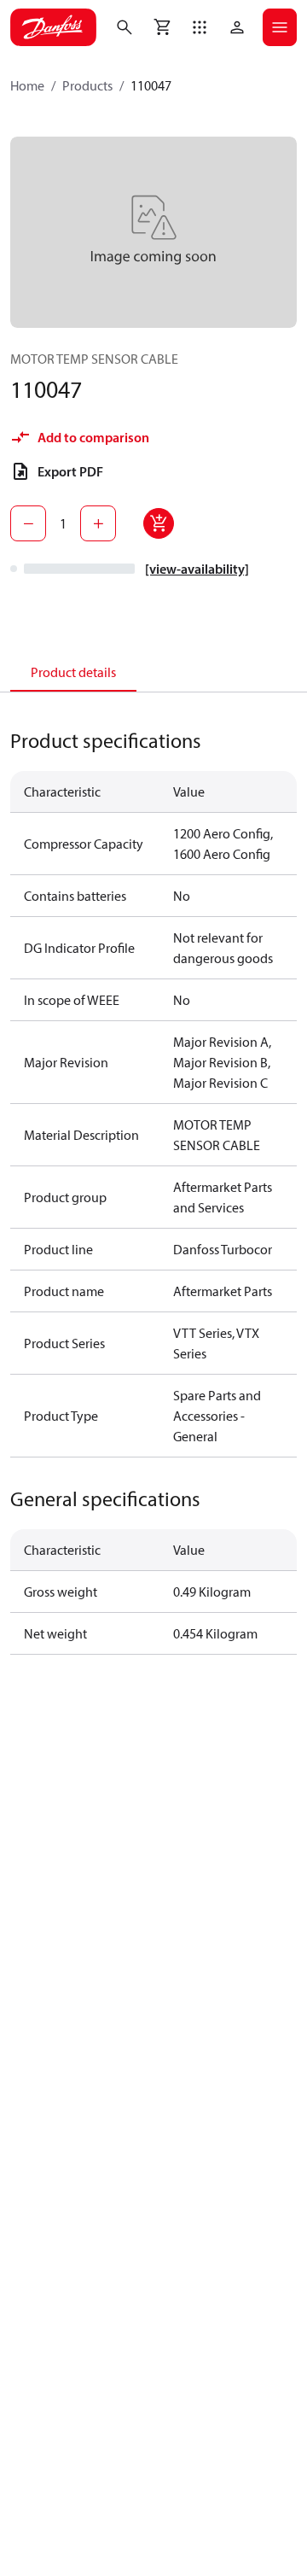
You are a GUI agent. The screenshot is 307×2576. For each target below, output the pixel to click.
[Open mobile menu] (280, 27)
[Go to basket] (162, 27)
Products (87, 85)
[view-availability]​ (197, 569)
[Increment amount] (98, 523)
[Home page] (53, 27)
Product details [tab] (73, 672)
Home (27, 85)
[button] (200, 27)
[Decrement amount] (28, 523)
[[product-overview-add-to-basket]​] (159, 523)
